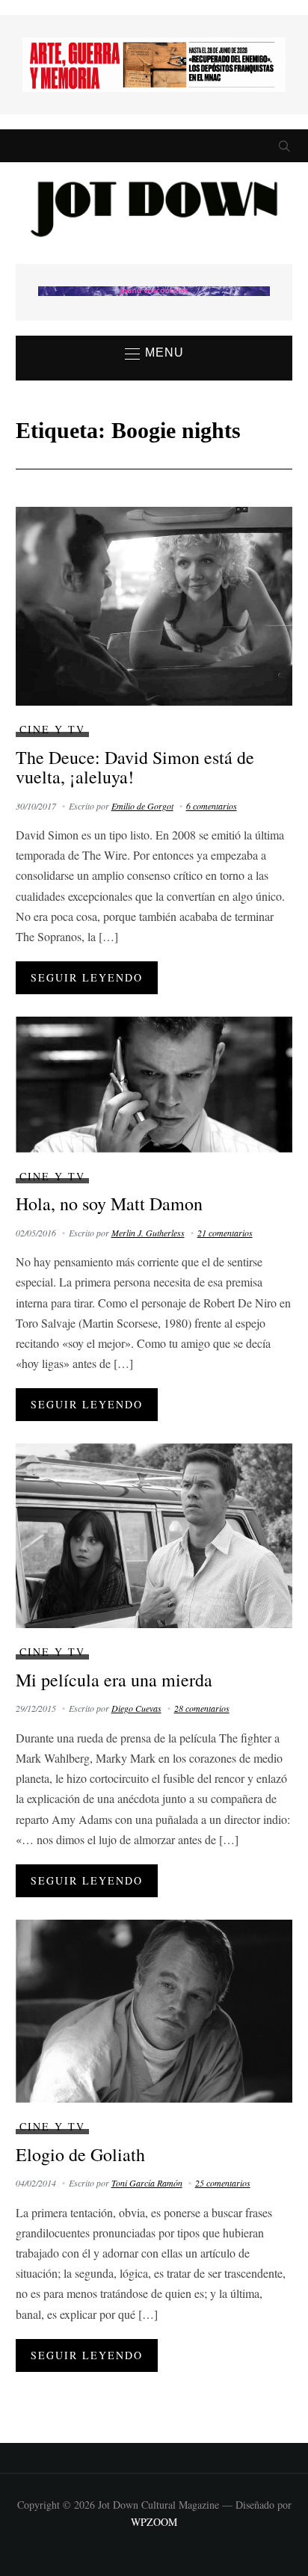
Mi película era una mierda (114, 1680)
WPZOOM (154, 2522)
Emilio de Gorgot (142, 806)
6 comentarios (212, 806)
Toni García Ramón (147, 2183)
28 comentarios (202, 1708)
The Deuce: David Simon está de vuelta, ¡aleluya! (135, 767)
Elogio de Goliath (80, 2154)
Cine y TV (52, 729)
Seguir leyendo (87, 977)
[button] (154, 354)
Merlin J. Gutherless (148, 1233)
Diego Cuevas (136, 1708)
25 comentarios (223, 2183)
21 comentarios (225, 1233)
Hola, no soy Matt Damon (109, 1204)
